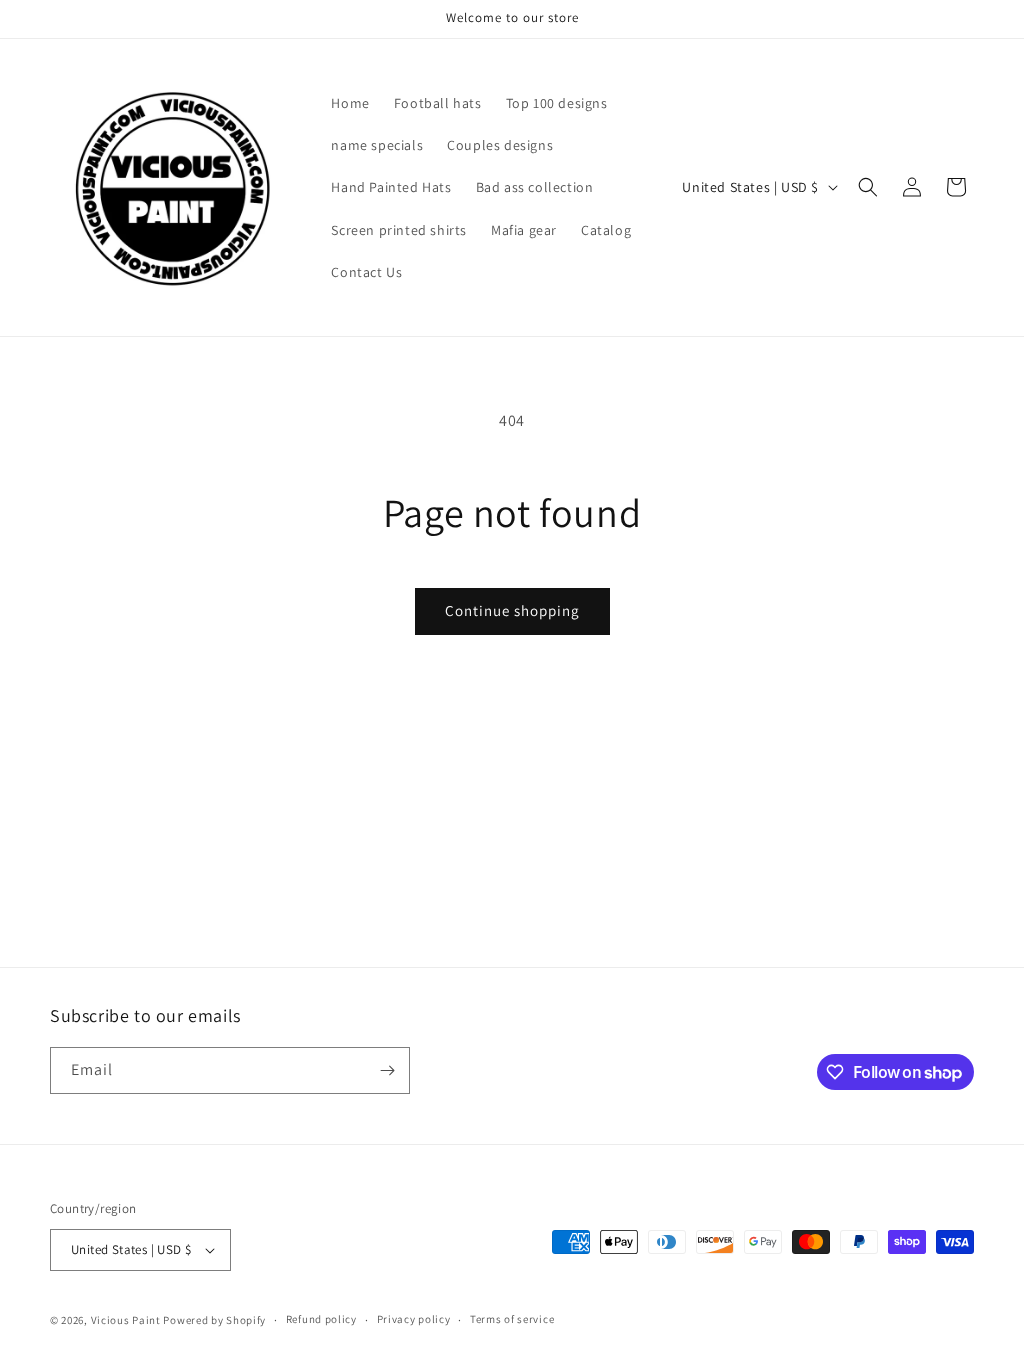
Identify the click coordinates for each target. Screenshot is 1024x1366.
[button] (868, 187)
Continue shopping (512, 610)
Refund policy (321, 1319)
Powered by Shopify (214, 1320)
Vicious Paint (126, 1320)
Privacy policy (414, 1319)
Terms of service (512, 1319)
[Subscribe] (387, 1070)
